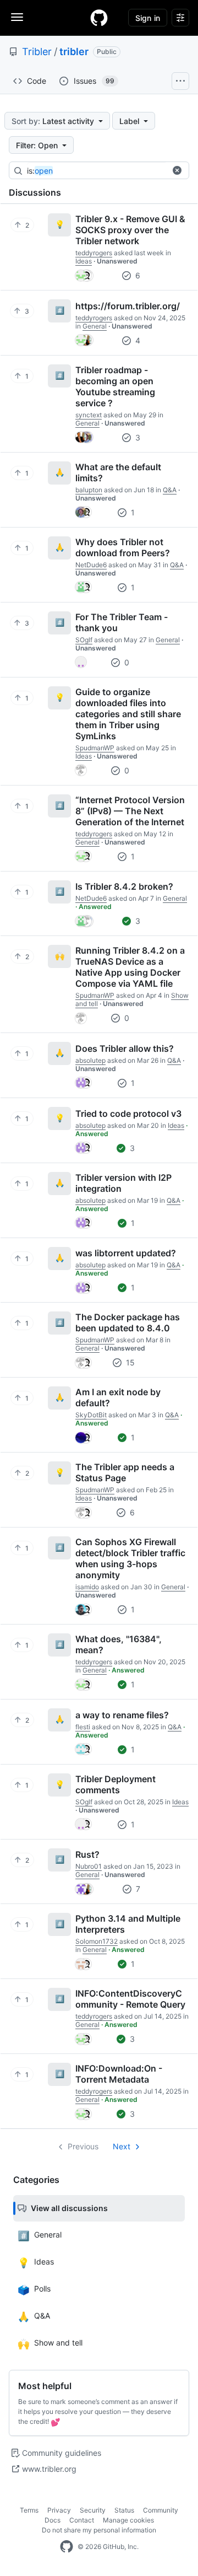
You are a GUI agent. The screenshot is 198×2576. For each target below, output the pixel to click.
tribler (74, 52)
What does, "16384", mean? (119, 1644)
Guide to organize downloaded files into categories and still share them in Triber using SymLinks (128, 714)
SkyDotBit (91, 1415)
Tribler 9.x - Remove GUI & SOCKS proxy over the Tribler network (130, 230)
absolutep (90, 1060)
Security (93, 2510)
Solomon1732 (97, 1941)
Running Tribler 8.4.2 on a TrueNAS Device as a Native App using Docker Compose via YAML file (130, 967)
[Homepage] (99, 18)
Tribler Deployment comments (116, 1784)
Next (122, 2146)
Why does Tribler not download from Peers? (123, 547)
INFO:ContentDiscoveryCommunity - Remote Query (130, 1999)
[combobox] (109, 171)
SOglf (84, 640)
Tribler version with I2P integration (123, 1183)
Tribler (37, 52)
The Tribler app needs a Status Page (125, 1472)
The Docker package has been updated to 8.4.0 (128, 1322)
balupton (89, 490)
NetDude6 (91, 565)
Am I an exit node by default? (118, 1397)
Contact (82, 2520)
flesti (83, 1727)
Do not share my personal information (99, 2530)
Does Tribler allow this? (125, 1048)
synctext (89, 415)
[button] (177, 170)
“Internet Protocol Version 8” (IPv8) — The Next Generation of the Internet (130, 811)
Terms (29, 2510)
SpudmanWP (95, 748)
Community (161, 2510)
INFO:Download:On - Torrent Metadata (119, 2074)
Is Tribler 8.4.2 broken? (124, 886)
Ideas (84, 261)
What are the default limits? (118, 472)
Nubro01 (89, 1866)
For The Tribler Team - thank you (122, 622)
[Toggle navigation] (17, 17)
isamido (87, 1587)
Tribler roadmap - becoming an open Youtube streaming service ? (115, 386)
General (95, 326)
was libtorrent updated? (126, 1253)
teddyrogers (94, 253)
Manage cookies (128, 2520)
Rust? (87, 1854)
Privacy (59, 2510)
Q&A (170, 490)
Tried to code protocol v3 (128, 1114)
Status (124, 2510)
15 (129, 1362)
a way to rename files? (122, 1715)
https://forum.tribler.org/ (128, 306)
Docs (53, 2520)
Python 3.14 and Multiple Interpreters (128, 1924)
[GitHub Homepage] (67, 2547)
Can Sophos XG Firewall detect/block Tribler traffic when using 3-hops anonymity (130, 1558)
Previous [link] (83, 2146)
